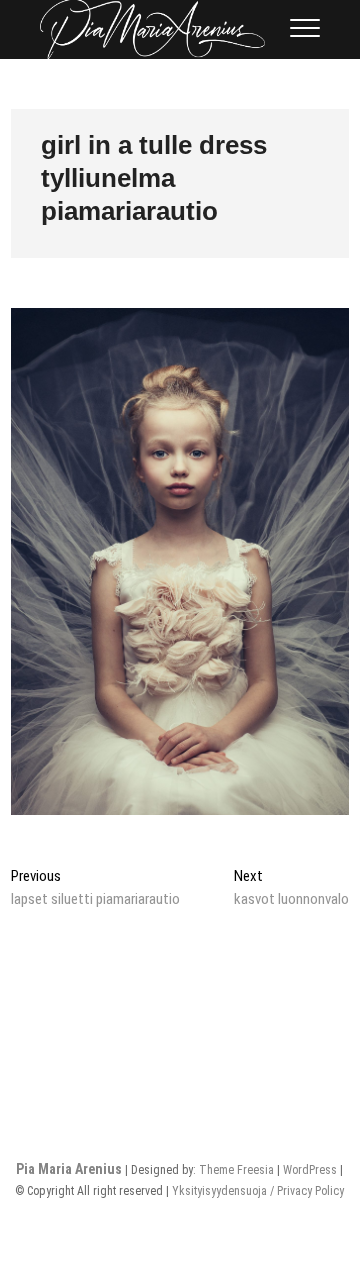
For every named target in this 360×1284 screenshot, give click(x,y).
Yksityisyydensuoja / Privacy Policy (258, 1191)
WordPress (310, 1170)
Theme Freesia (236, 1170)
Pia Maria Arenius (69, 1169)
